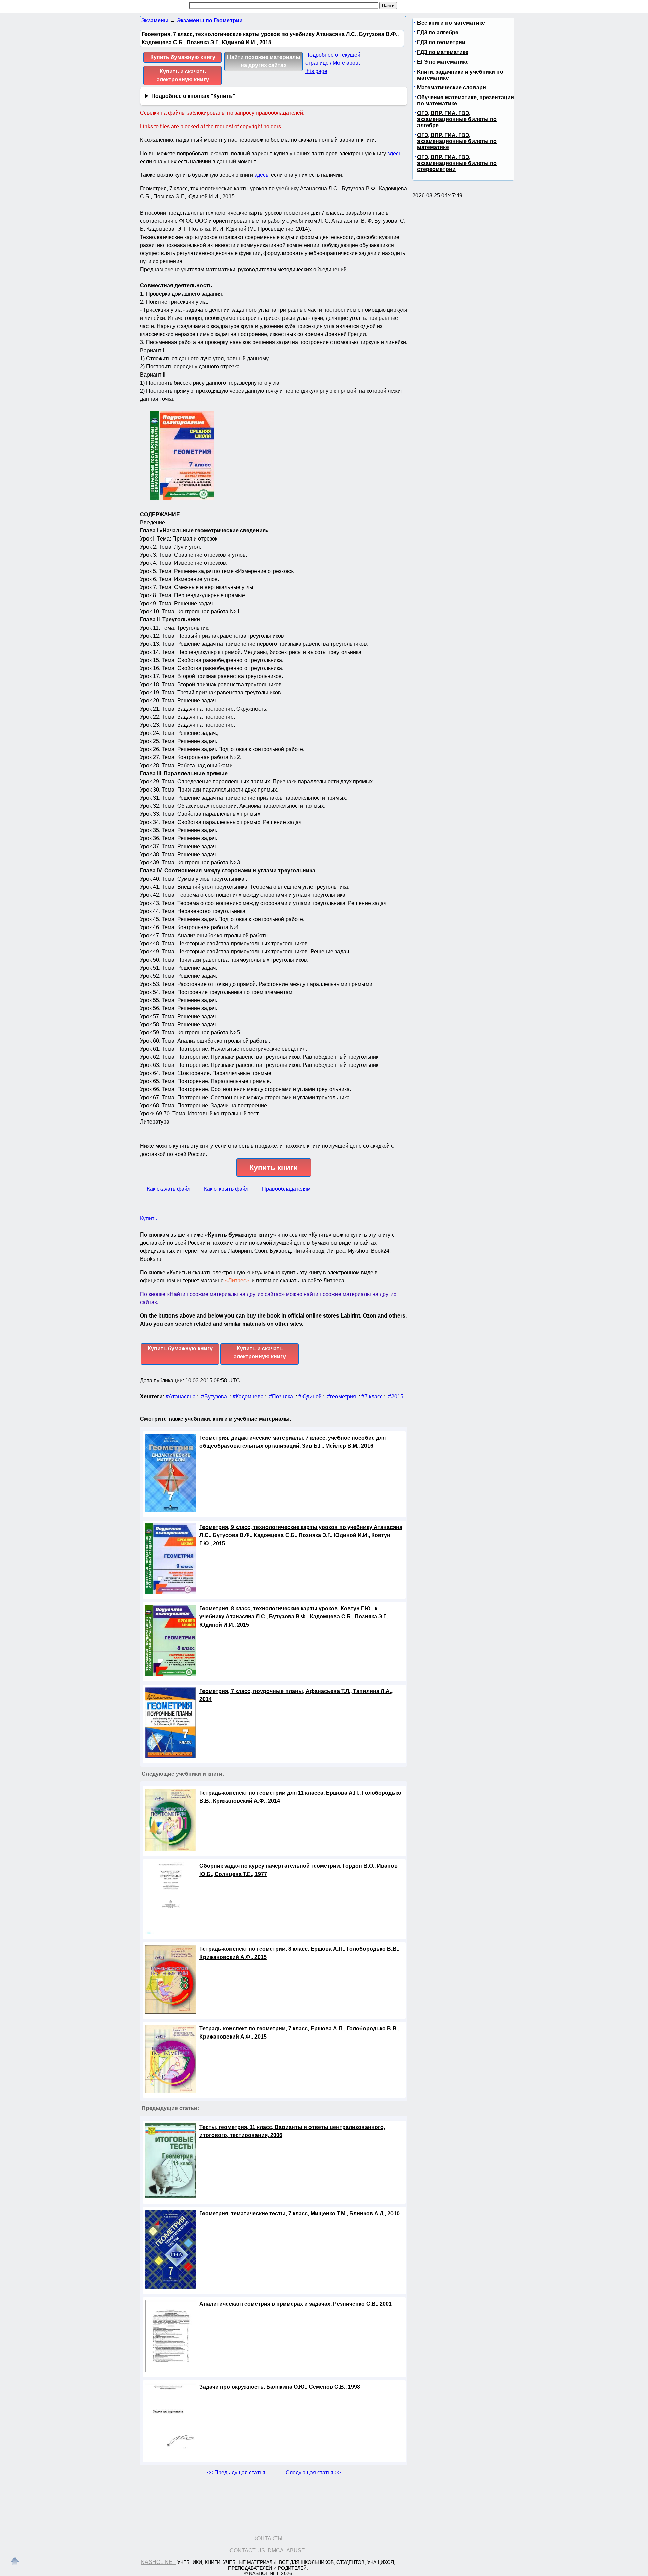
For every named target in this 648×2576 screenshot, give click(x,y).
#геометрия (342, 1397)
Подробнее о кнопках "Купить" (193, 96)
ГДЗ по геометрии (441, 42)
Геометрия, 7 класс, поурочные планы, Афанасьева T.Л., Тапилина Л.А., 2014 (296, 1695)
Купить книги (274, 1168)
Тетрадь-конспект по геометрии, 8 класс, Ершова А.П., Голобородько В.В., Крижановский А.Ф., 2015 (299, 1953)
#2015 (396, 1397)
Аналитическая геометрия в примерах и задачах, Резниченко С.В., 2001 (296, 2304)
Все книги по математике (451, 23)
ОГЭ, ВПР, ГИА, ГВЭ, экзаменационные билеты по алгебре (457, 119)
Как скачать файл (169, 1189)
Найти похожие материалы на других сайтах (264, 61)
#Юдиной (310, 1397)
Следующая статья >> (313, 2473)
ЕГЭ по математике (443, 62)
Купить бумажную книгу (183, 57)
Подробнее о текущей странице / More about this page (333, 63)
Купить (148, 1218)
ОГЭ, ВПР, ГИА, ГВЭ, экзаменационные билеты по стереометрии (457, 163)
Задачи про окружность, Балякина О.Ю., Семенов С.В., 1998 (280, 2387)
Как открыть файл (226, 1189)
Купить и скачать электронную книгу (183, 75)
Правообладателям (286, 1189)
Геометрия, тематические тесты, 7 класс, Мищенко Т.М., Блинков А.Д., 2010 (300, 2213)
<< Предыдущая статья (236, 2473)
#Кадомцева (248, 1397)
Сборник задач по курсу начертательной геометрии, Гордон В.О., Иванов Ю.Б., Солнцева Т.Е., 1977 (299, 1870)
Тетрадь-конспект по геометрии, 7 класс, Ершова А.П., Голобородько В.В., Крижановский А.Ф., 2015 (299, 2033)
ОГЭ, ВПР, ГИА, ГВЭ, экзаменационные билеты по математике (457, 141)
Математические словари (452, 88)
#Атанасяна (181, 1397)
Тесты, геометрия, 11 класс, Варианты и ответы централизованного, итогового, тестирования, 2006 (292, 2131)
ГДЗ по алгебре (438, 33)
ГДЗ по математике (443, 52)
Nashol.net (158, 2562)
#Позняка (281, 1397)
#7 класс (372, 1397)
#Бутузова (214, 1397)
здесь (394, 153)
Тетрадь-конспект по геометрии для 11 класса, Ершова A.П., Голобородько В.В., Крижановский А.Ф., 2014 (300, 1797)
